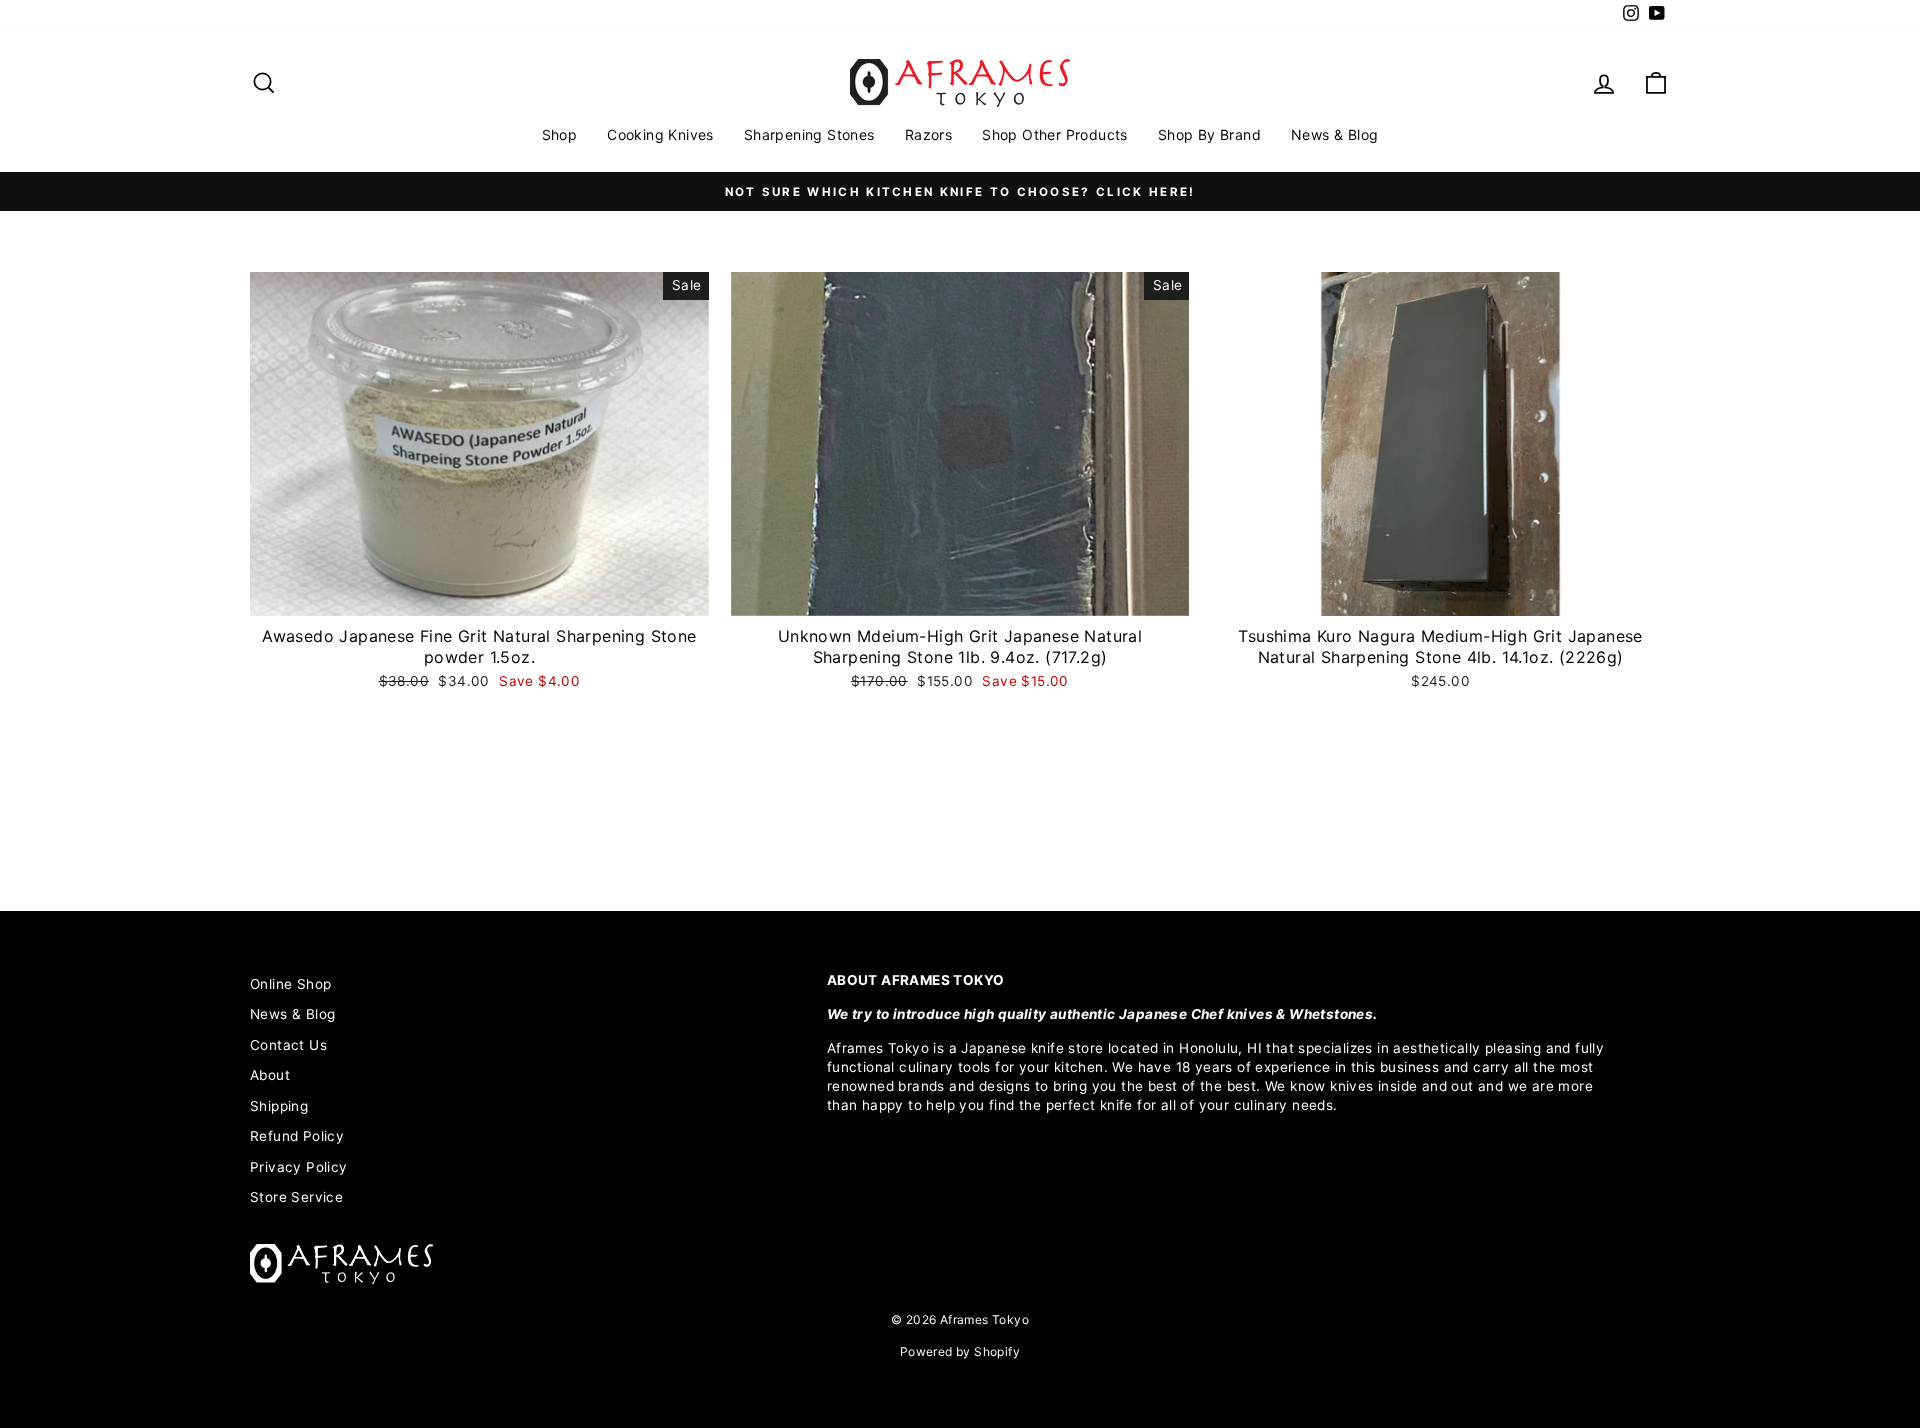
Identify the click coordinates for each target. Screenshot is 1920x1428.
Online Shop (290, 984)
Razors (928, 134)
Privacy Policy (299, 1167)
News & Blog (1334, 134)
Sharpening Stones (809, 134)
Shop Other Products (1055, 134)
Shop (560, 134)
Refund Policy (297, 1136)
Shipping (279, 1106)
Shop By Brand (1209, 134)
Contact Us (288, 1045)
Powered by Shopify (960, 1351)
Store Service (296, 1197)
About (270, 1075)
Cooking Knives (660, 134)
